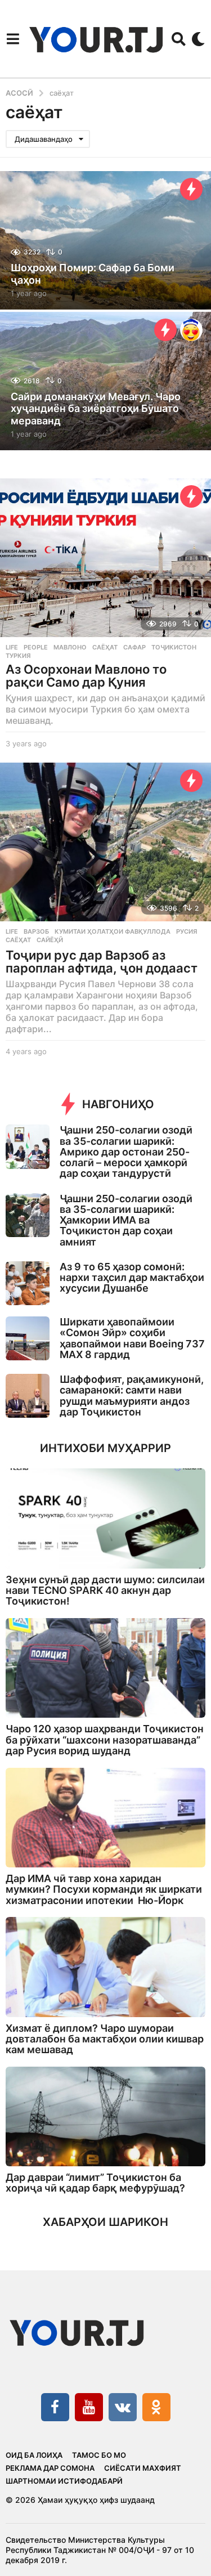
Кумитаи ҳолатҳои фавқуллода (113, 931)
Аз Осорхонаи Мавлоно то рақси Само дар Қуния (86, 676)
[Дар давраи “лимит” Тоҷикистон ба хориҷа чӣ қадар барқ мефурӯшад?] (105, 2117)
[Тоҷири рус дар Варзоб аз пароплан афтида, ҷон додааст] (105, 842)
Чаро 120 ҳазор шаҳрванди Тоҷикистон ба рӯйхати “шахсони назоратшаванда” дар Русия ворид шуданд (105, 1740)
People (36, 647)
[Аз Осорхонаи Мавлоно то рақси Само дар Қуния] (105, 557)
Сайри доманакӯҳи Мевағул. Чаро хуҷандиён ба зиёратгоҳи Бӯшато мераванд (96, 409)
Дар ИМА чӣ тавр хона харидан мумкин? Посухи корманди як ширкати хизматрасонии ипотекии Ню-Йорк (104, 1889)
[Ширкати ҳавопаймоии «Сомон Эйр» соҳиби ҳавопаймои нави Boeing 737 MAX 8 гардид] (28, 1338)
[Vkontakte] (123, 2407)
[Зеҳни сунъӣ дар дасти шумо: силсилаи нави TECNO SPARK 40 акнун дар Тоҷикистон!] (105, 1518)
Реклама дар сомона (50, 2468)
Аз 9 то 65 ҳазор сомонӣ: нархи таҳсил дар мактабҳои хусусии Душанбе (132, 1278)
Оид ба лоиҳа (34, 2455)
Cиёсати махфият (143, 2468)
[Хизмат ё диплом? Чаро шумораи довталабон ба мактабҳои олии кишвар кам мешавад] (105, 1967)
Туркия (18, 656)
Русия (187, 931)
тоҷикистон (174, 647)
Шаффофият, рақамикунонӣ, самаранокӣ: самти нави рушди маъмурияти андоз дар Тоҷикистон (132, 1395)
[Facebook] (55, 2407)
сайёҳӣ (50, 940)
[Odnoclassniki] (156, 2407)
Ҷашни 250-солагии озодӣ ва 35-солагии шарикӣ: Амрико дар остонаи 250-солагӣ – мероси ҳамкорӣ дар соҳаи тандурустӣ (126, 1152)
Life (12, 647)
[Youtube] (89, 2407)
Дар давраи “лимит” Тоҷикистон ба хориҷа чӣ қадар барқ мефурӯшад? (95, 2183)
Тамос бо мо (99, 2455)
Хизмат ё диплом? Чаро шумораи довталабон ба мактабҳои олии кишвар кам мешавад (105, 2039)
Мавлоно (70, 647)
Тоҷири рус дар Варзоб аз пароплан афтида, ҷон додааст (102, 962)
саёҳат (105, 647)
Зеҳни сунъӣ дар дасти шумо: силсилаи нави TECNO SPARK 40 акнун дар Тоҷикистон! (105, 1591)
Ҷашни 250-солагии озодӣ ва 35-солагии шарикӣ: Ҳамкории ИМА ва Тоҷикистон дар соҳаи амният (126, 1220)
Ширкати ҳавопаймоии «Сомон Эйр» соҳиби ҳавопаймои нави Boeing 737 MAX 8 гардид (132, 1338)
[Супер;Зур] (191, 330)
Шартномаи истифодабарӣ (64, 2481)
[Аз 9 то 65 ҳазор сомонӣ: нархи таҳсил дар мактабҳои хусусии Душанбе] (28, 1283)
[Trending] (191, 189)
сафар (134, 647)
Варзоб (36, 931)
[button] (13, 39)
